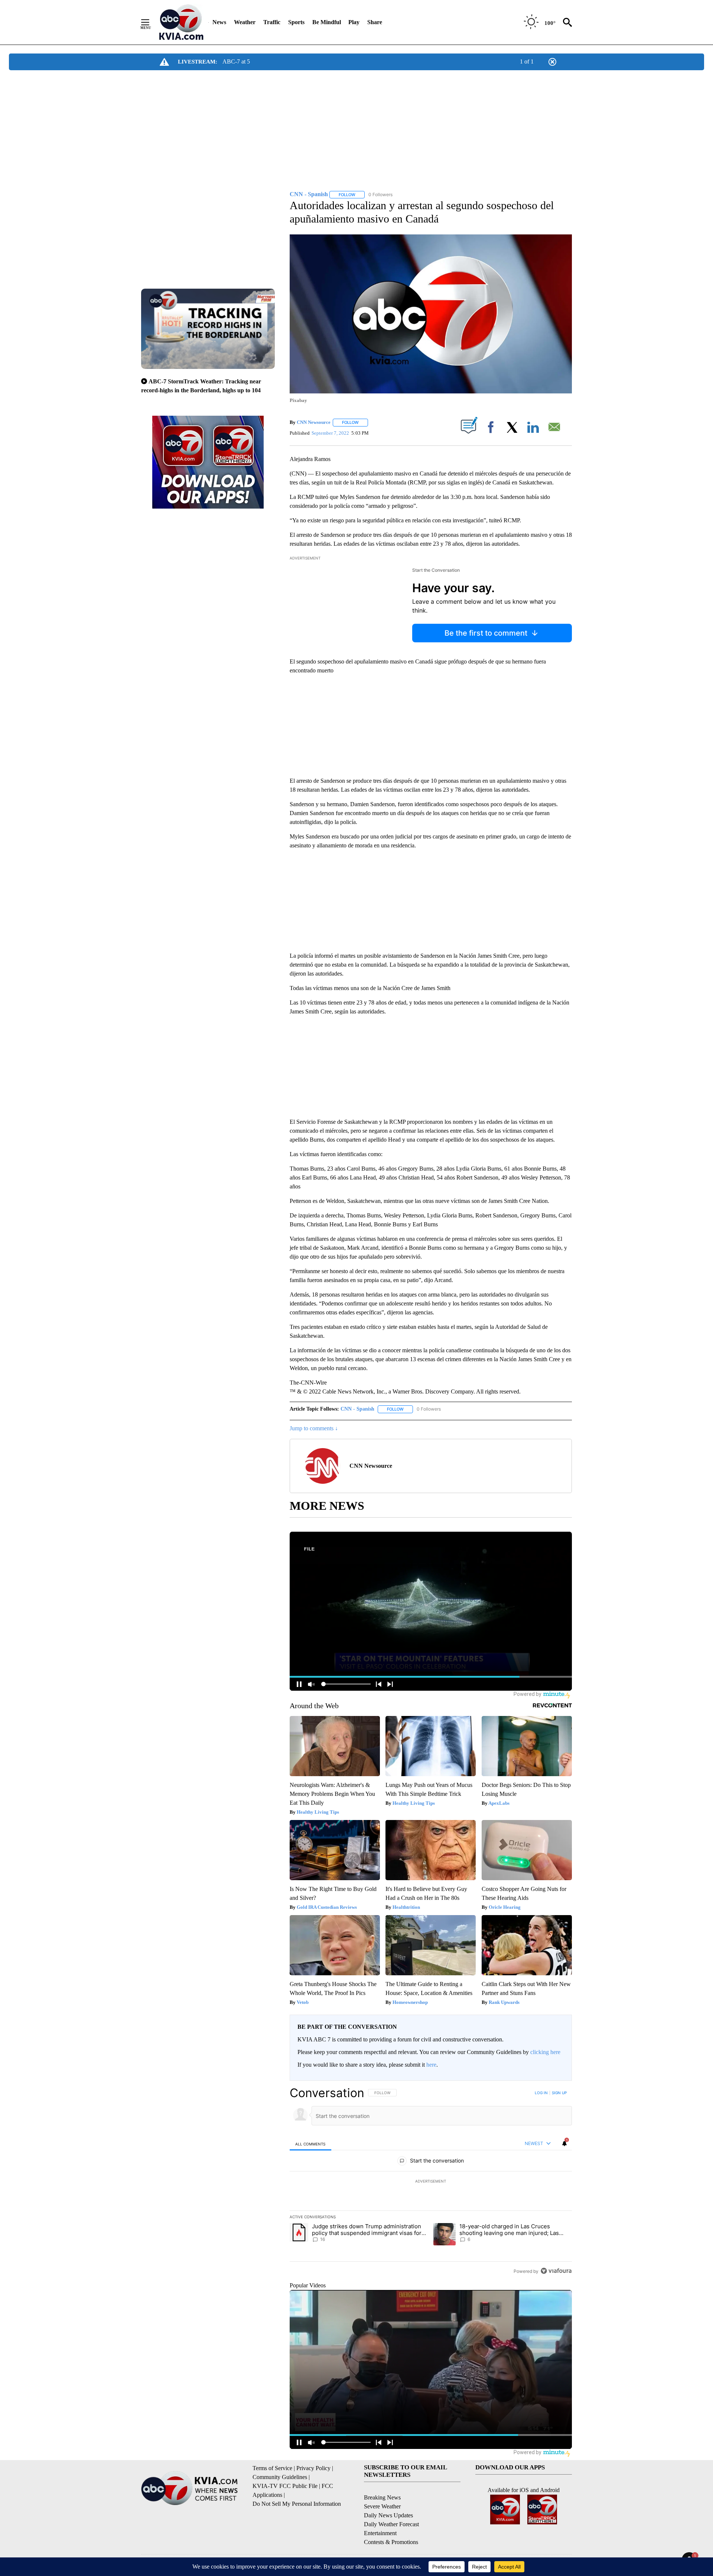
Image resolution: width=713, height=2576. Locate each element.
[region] (431, 2182)
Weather (245, 22)
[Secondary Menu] (151, 22)
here (431, 2065)
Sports (296, 22)
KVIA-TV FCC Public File (285, 2486)
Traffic (272, 22)
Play (354, 22)
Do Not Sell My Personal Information (297, 2504)
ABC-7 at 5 (236, 61)
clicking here (545, 2052)
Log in (541, 2093)
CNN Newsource (314, 422)
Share (375, 22)
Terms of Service (272, 2468)
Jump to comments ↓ (314, 1428)
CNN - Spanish (357, 1409)
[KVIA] (181, 22)
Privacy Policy (313, 2468)
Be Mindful (327, 22)
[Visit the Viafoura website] (556, 2271)
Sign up (559, 2093)
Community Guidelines (280, 2477)
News (219, 22)
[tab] (310, 2144)
